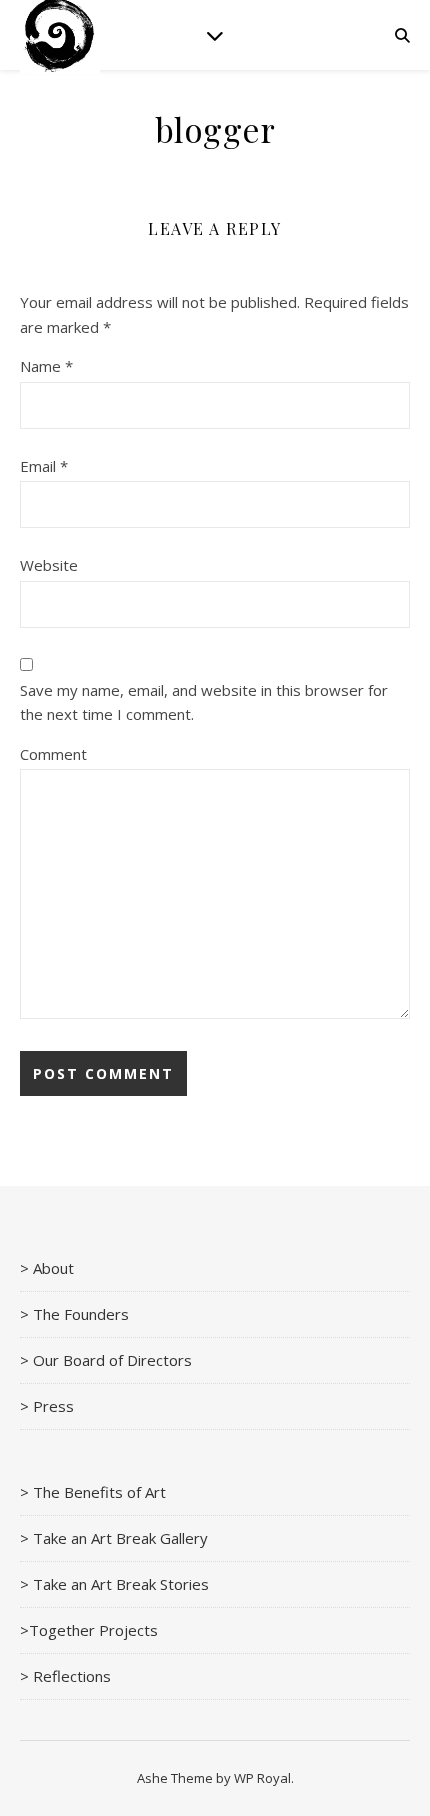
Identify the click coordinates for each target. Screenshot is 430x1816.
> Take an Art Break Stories (114, 1584)
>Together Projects (89, 1630)
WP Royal (262, 1778)
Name (46, 366)
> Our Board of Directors (106, 1360)
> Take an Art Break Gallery (114, 1538)
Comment (53, 754)
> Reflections (65, 1676)
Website (49, 565)
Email (44, 466)
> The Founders (74, 1314)
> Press (47, 1406)
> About (47, 1268)
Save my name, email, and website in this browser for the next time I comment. (204, 702)
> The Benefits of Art (93, 1492)
